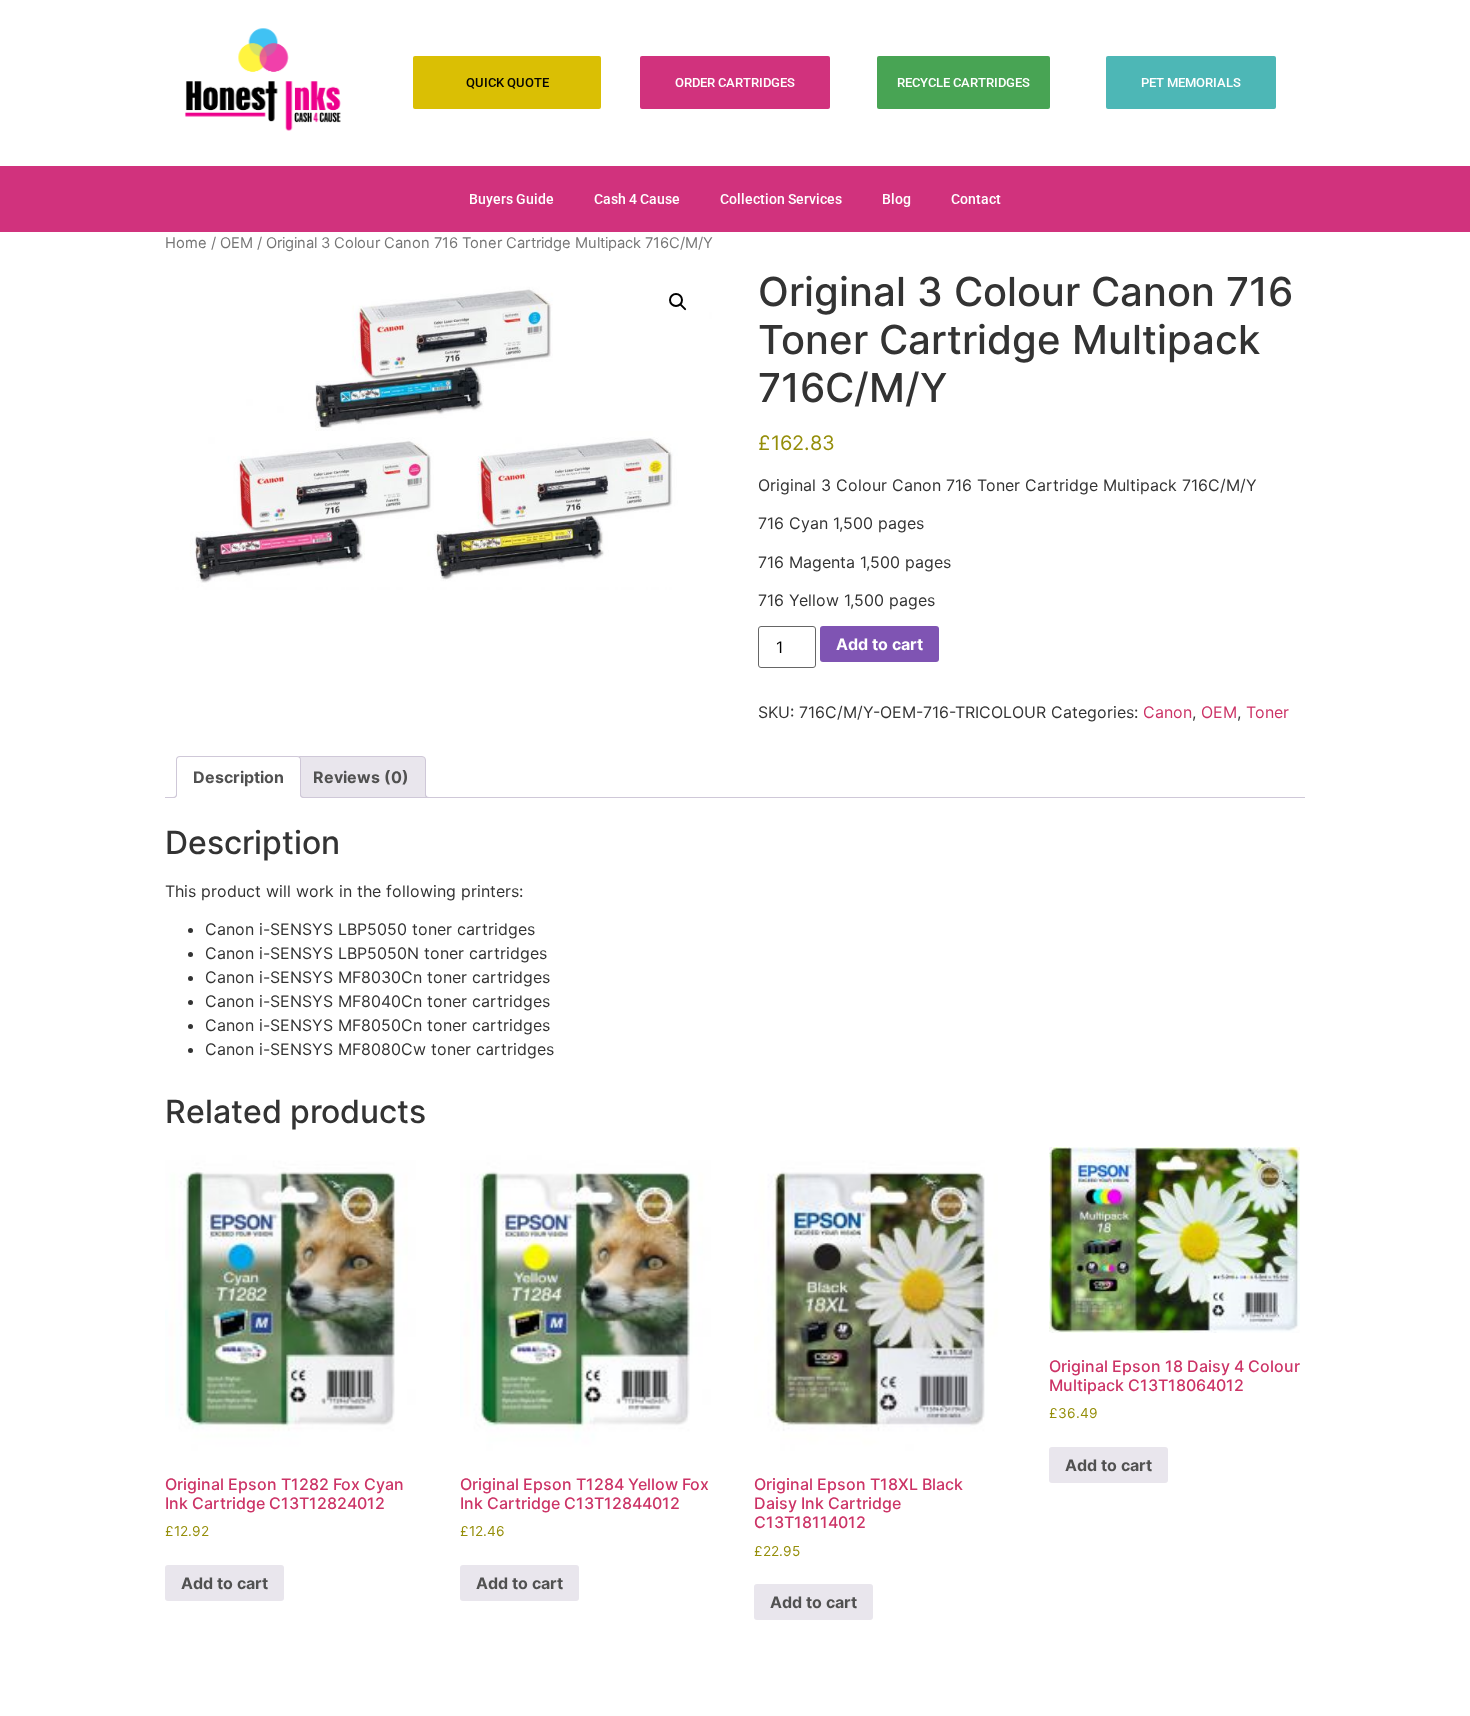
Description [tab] (238, 777)
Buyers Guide (511, 199)
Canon (1167, 712)
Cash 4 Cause (637, 199)
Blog (896, 199)
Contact (976, 199)
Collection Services (781, 199)
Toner (1267, 712)
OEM (236, 243)
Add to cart (879, 644)
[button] (678, 302)
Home (186, 243)
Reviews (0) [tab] (361, 777)
